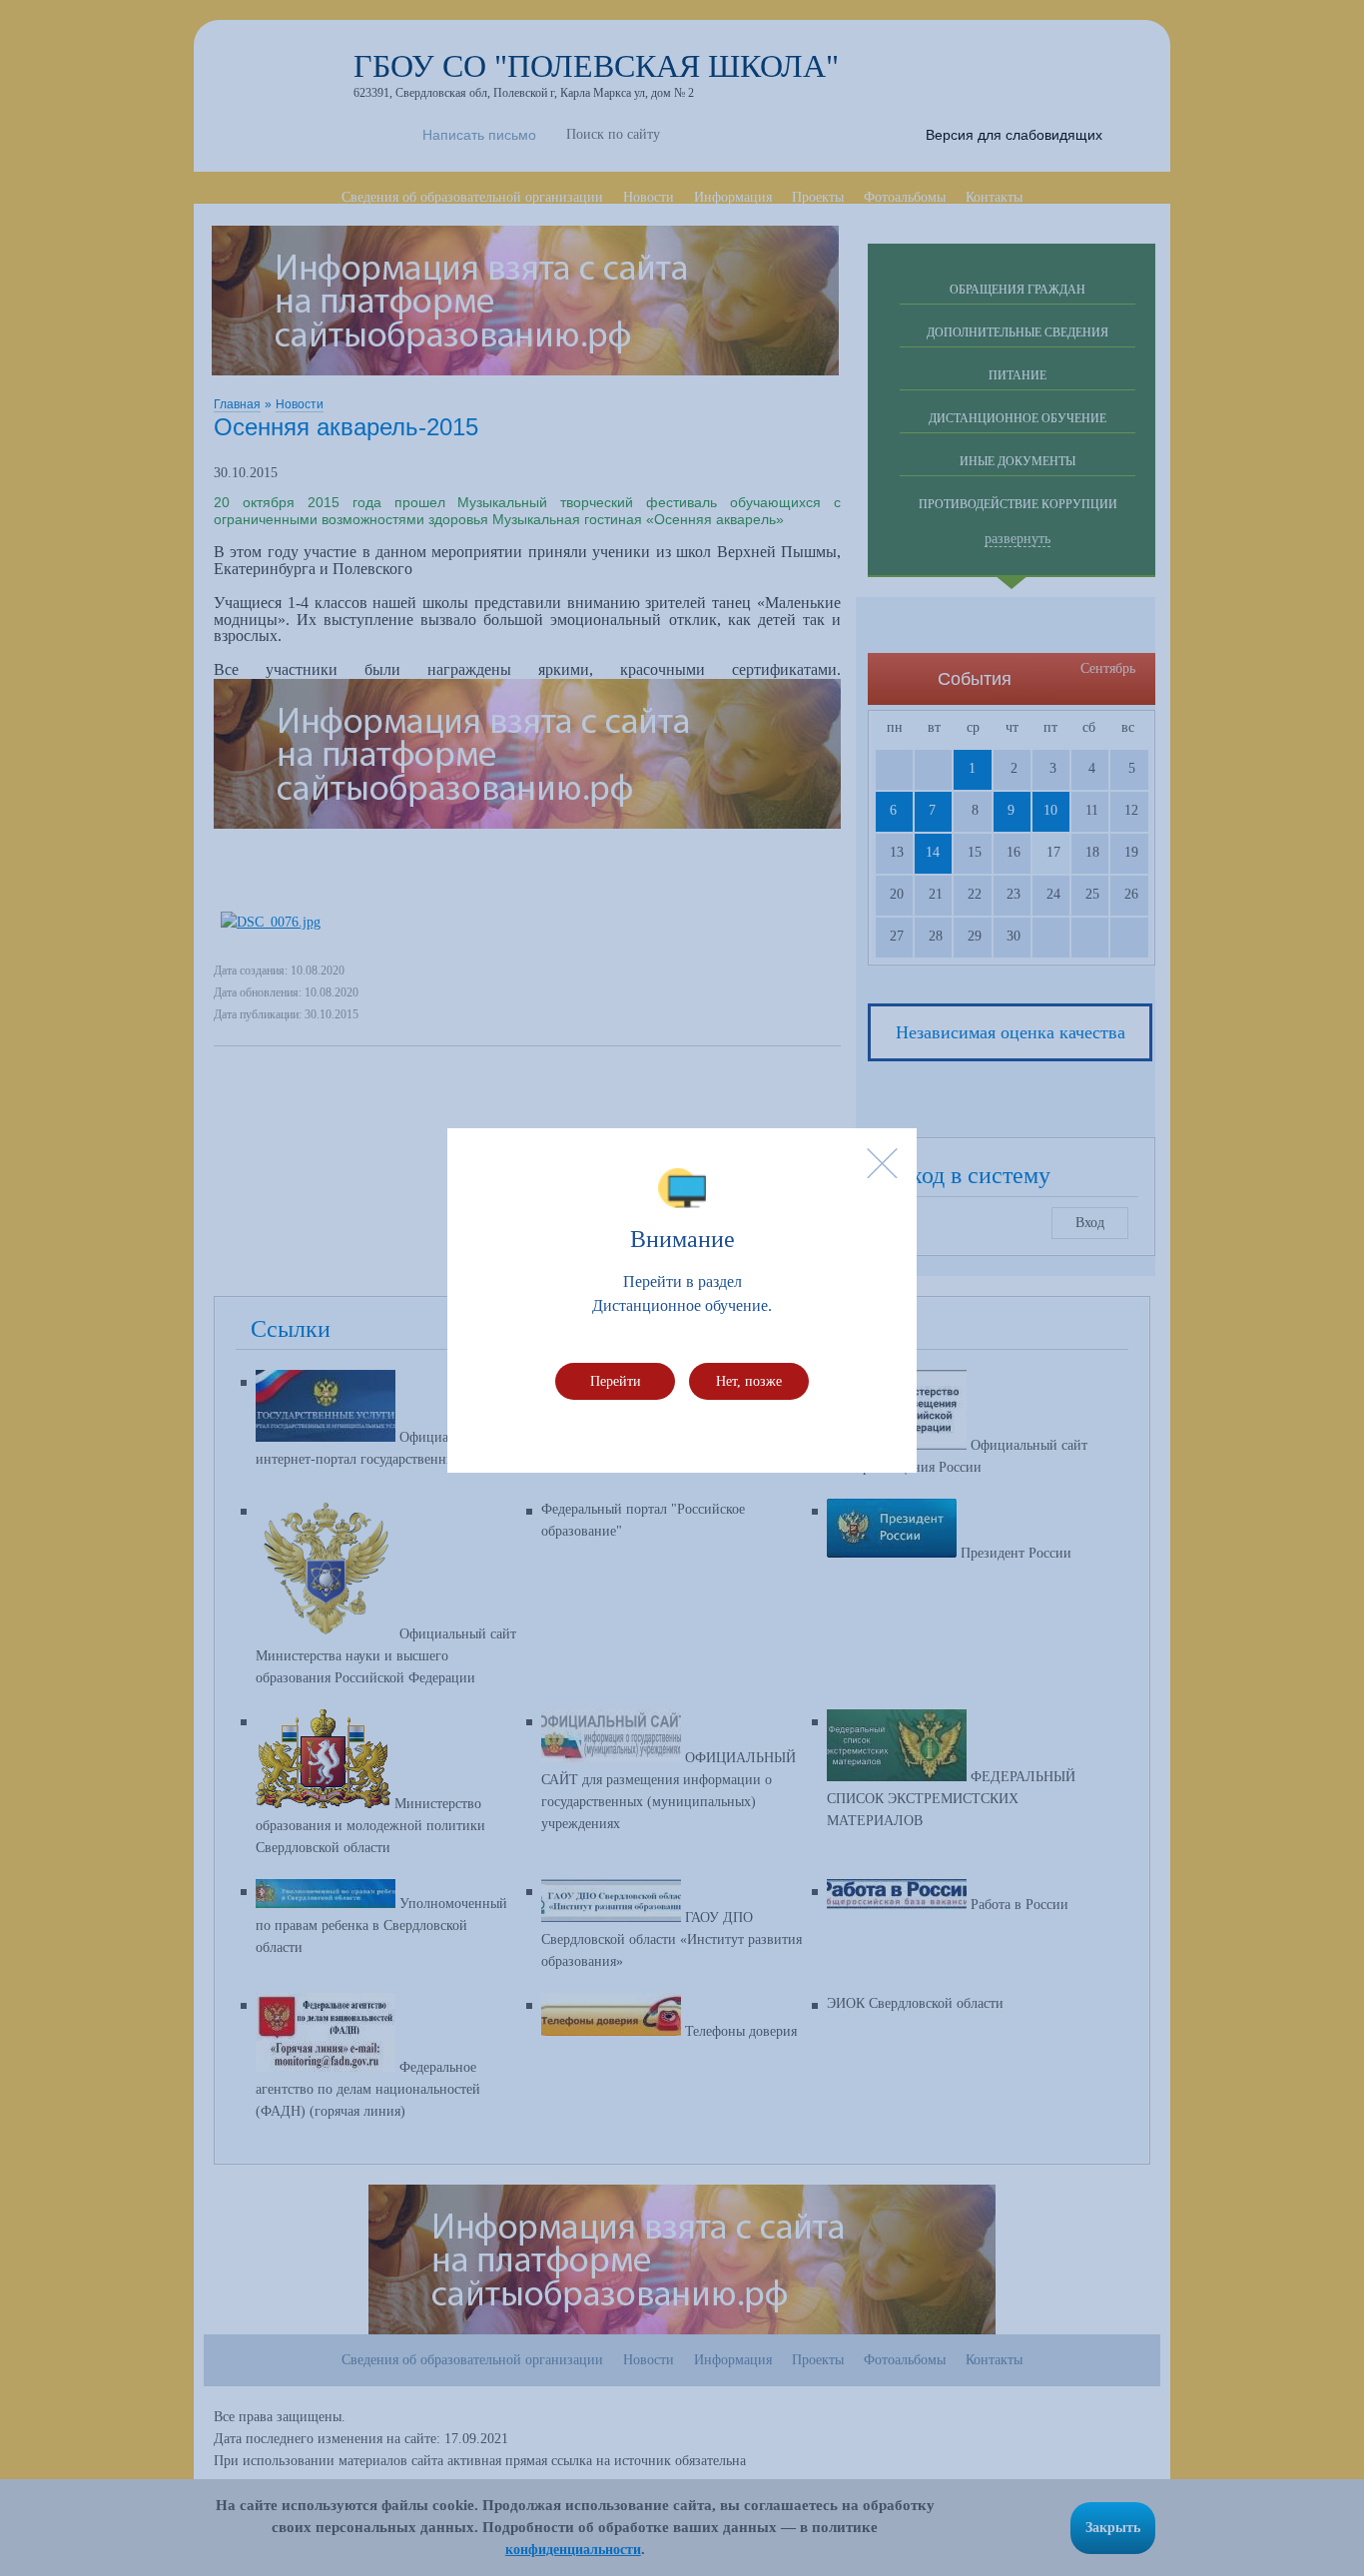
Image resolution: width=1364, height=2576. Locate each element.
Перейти (616, 1381)
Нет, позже (749, 1381)
